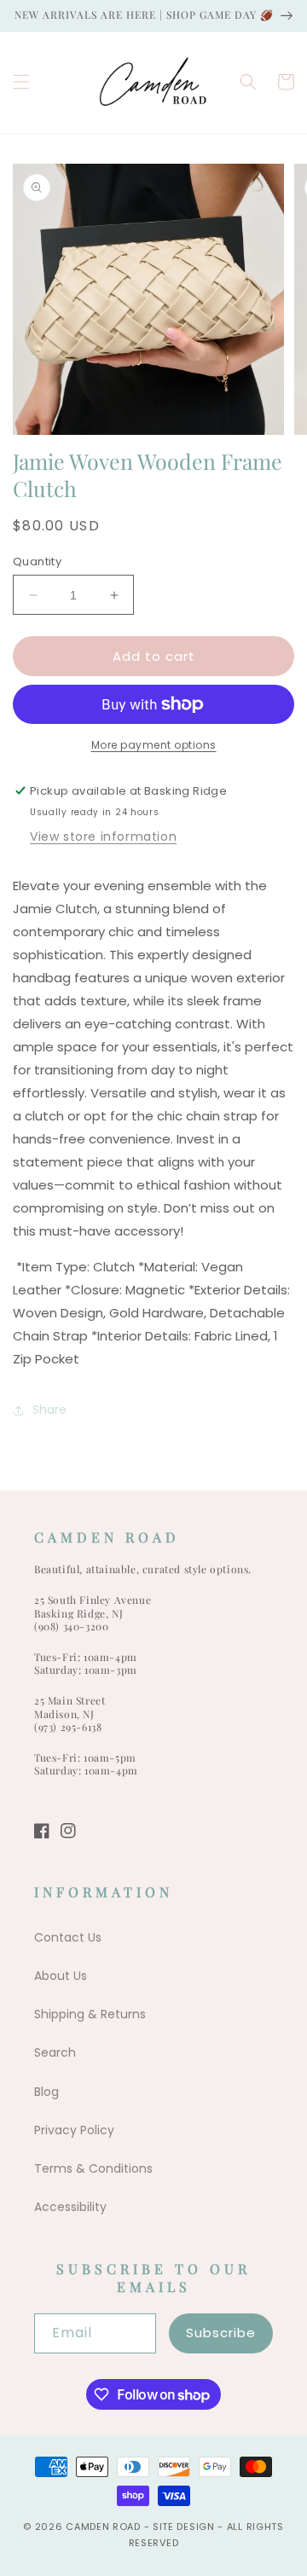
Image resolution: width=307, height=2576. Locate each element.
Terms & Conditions (93, 2168)
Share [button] (49, 1410)
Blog (46, 2092)
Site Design (184, 2527)
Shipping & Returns (90, 2014)
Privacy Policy (74, 2130)
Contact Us (68, 1937)
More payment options (154, 745)
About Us (61, 1976)
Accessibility (70, 2207)
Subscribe (221, 2333)
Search (55, 2052)
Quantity (37, 562)
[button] (21, 82)
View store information (103, 836)
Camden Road (103, 2527)
